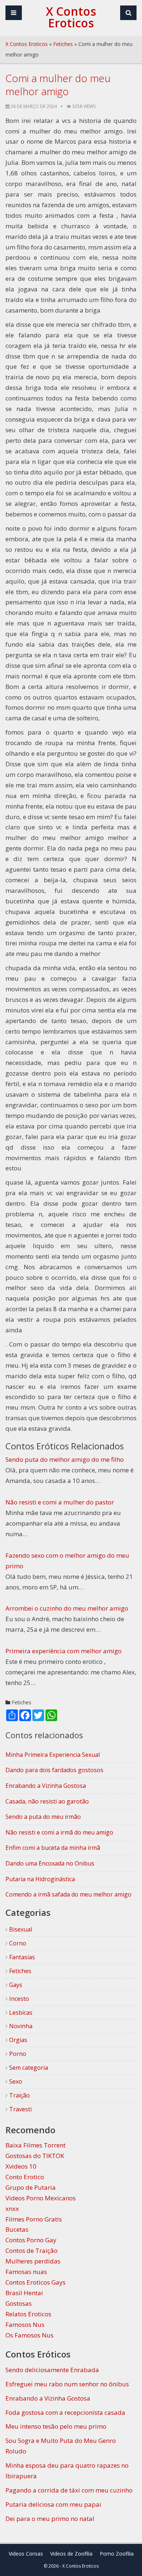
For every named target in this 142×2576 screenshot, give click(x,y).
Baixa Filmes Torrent (35, 2145)
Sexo (15, 2081)
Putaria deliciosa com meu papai (53, 2504)
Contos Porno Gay (31, 2240)
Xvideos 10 (21, 2166)
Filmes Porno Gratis (34, 2219)
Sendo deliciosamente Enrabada (52, 2370)
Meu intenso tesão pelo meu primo (56, 2426)
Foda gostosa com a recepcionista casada (65, 2412)
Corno (17, 1943)
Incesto (18, 1999)
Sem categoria (28, 2068)
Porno (17, 2054)
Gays (15, 1985)
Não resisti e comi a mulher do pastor (60, 1502)
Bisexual (20, 1929)
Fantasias (21, 1957)
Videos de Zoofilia (71, 2554)
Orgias (17, 2040)
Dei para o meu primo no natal (50, 2519)
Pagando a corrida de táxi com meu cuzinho (69, 2490)
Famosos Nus (25, 2325)
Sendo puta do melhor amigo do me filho (65, 1459)
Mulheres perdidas (33, 2261)
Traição (19, 2095)
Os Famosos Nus (29, 2335)
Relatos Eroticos (28, 2314)
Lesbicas (20, 2013)
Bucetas (17, 2229)
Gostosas (19, 2303)
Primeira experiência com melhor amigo (64, 1651)
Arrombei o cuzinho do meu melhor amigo (67, 1608)
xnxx (12, 2209)
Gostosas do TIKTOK (35, 2156)
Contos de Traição (31, 2250)
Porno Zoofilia (117, 2554)
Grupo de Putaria (31, 2187)
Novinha (20, 2026)
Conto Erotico (25, 2177)
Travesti (20, 2109)
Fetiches (63, 44)
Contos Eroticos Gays (35, 2282)
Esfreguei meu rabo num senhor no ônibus (67, 2384)
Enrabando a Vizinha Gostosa (48, 2398)
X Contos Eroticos (27, 44)
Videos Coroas (26, 2554)
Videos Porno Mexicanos (41, 2198)
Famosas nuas (26, 2272)
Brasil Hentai (24, 2293)
